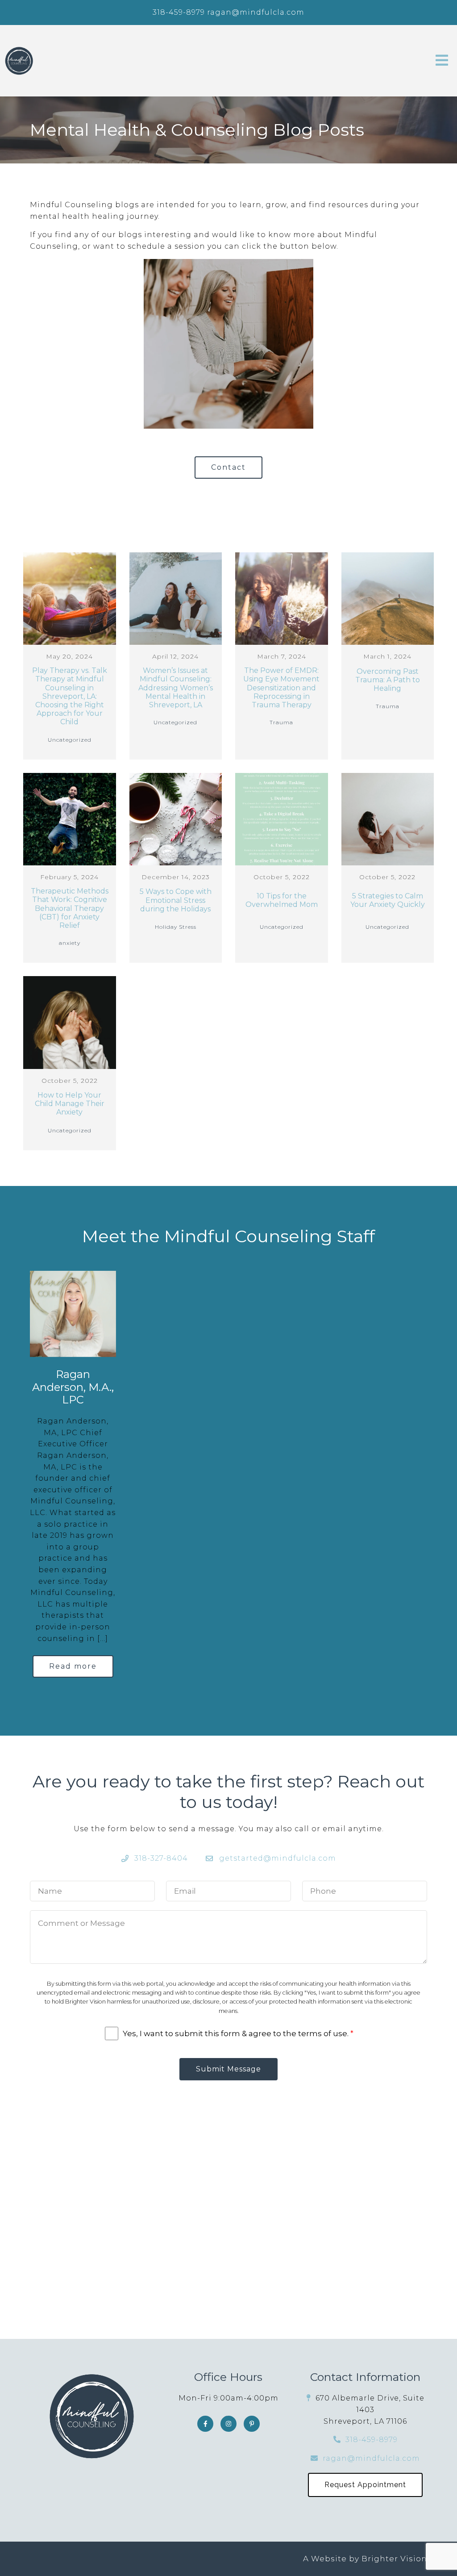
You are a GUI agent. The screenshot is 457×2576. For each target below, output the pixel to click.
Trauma (281, 722)
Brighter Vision (394, 2559)
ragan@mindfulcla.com (256, 12)
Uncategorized (70, 740)
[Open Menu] (442, 61)
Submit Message (228, 2069)
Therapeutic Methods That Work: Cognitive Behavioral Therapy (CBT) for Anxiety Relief (70, 908)
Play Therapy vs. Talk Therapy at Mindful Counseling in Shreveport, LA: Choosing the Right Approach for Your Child (70, 696)
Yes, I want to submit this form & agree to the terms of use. (238, 2033)
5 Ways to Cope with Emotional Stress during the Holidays (176, 900)
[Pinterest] (252, 2424)
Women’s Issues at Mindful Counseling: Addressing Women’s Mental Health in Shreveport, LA (176, 688)
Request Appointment (365, 2485)
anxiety (70, 943)
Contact (228, 467)
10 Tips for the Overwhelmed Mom (282, 900)
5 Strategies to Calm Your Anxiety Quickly (388, 900)
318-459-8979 (179, 12)
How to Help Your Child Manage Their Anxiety (70, 1104)
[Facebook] (205, 2424)
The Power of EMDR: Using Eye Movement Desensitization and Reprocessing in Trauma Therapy (281, 688)
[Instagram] (228, 2424)
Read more (73, 1666)
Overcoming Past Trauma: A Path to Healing (388, 680)
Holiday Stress (176, 927)
